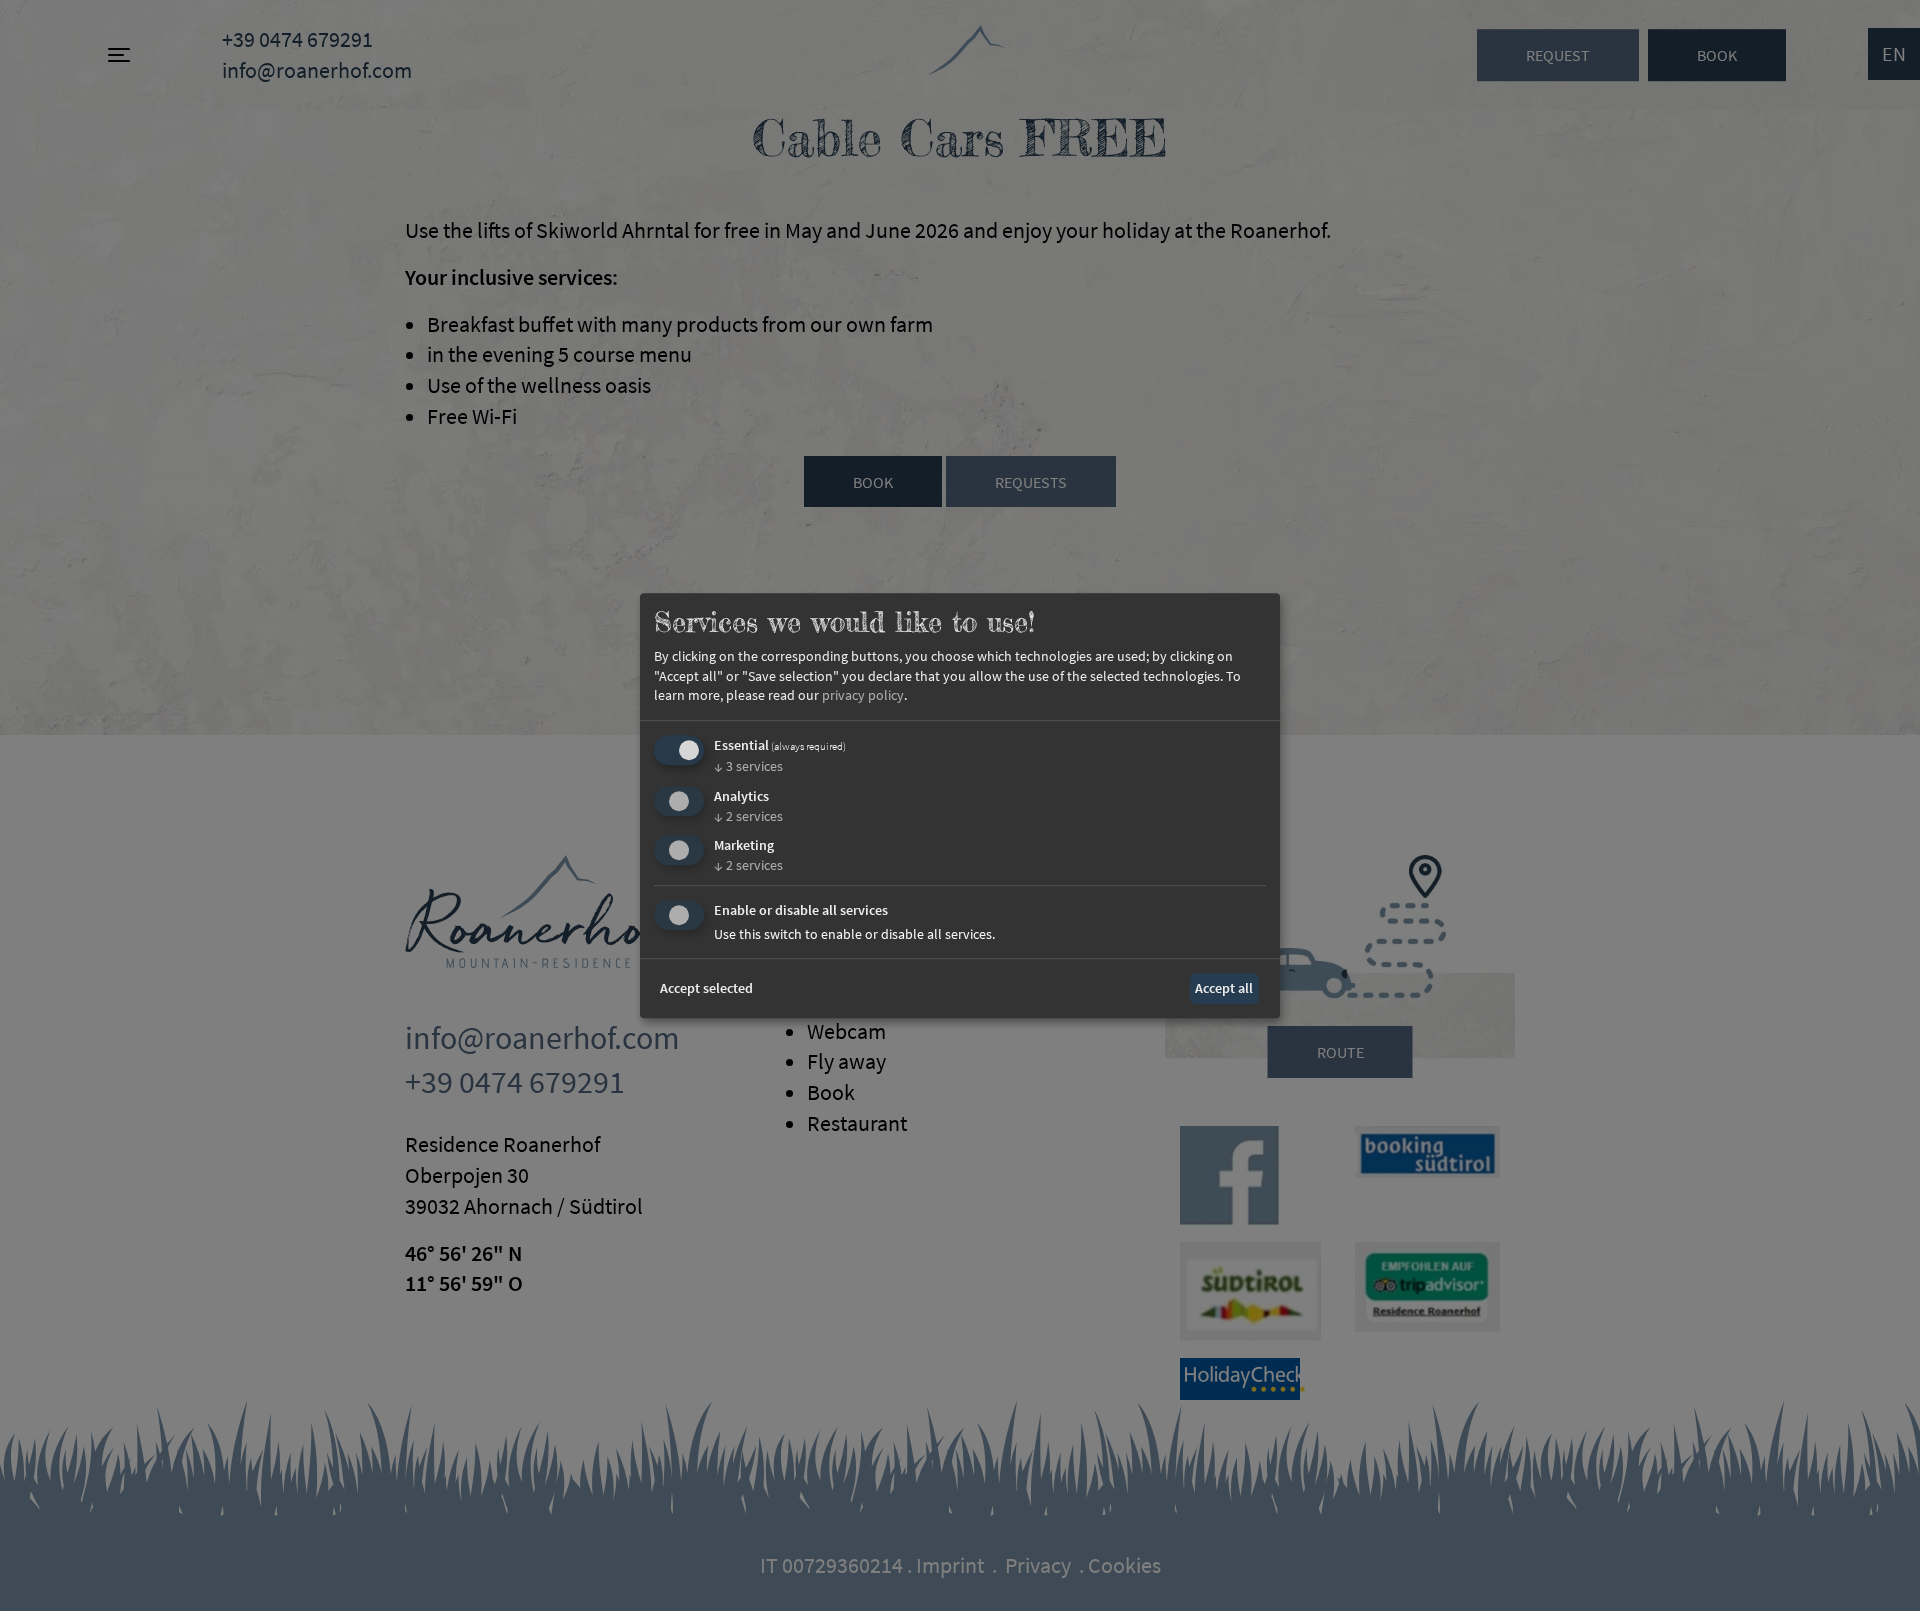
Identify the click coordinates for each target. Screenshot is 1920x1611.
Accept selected (706, 988)
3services (748, 766)
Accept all (1224, 988)
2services (748, 816)
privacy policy (863, 696)
